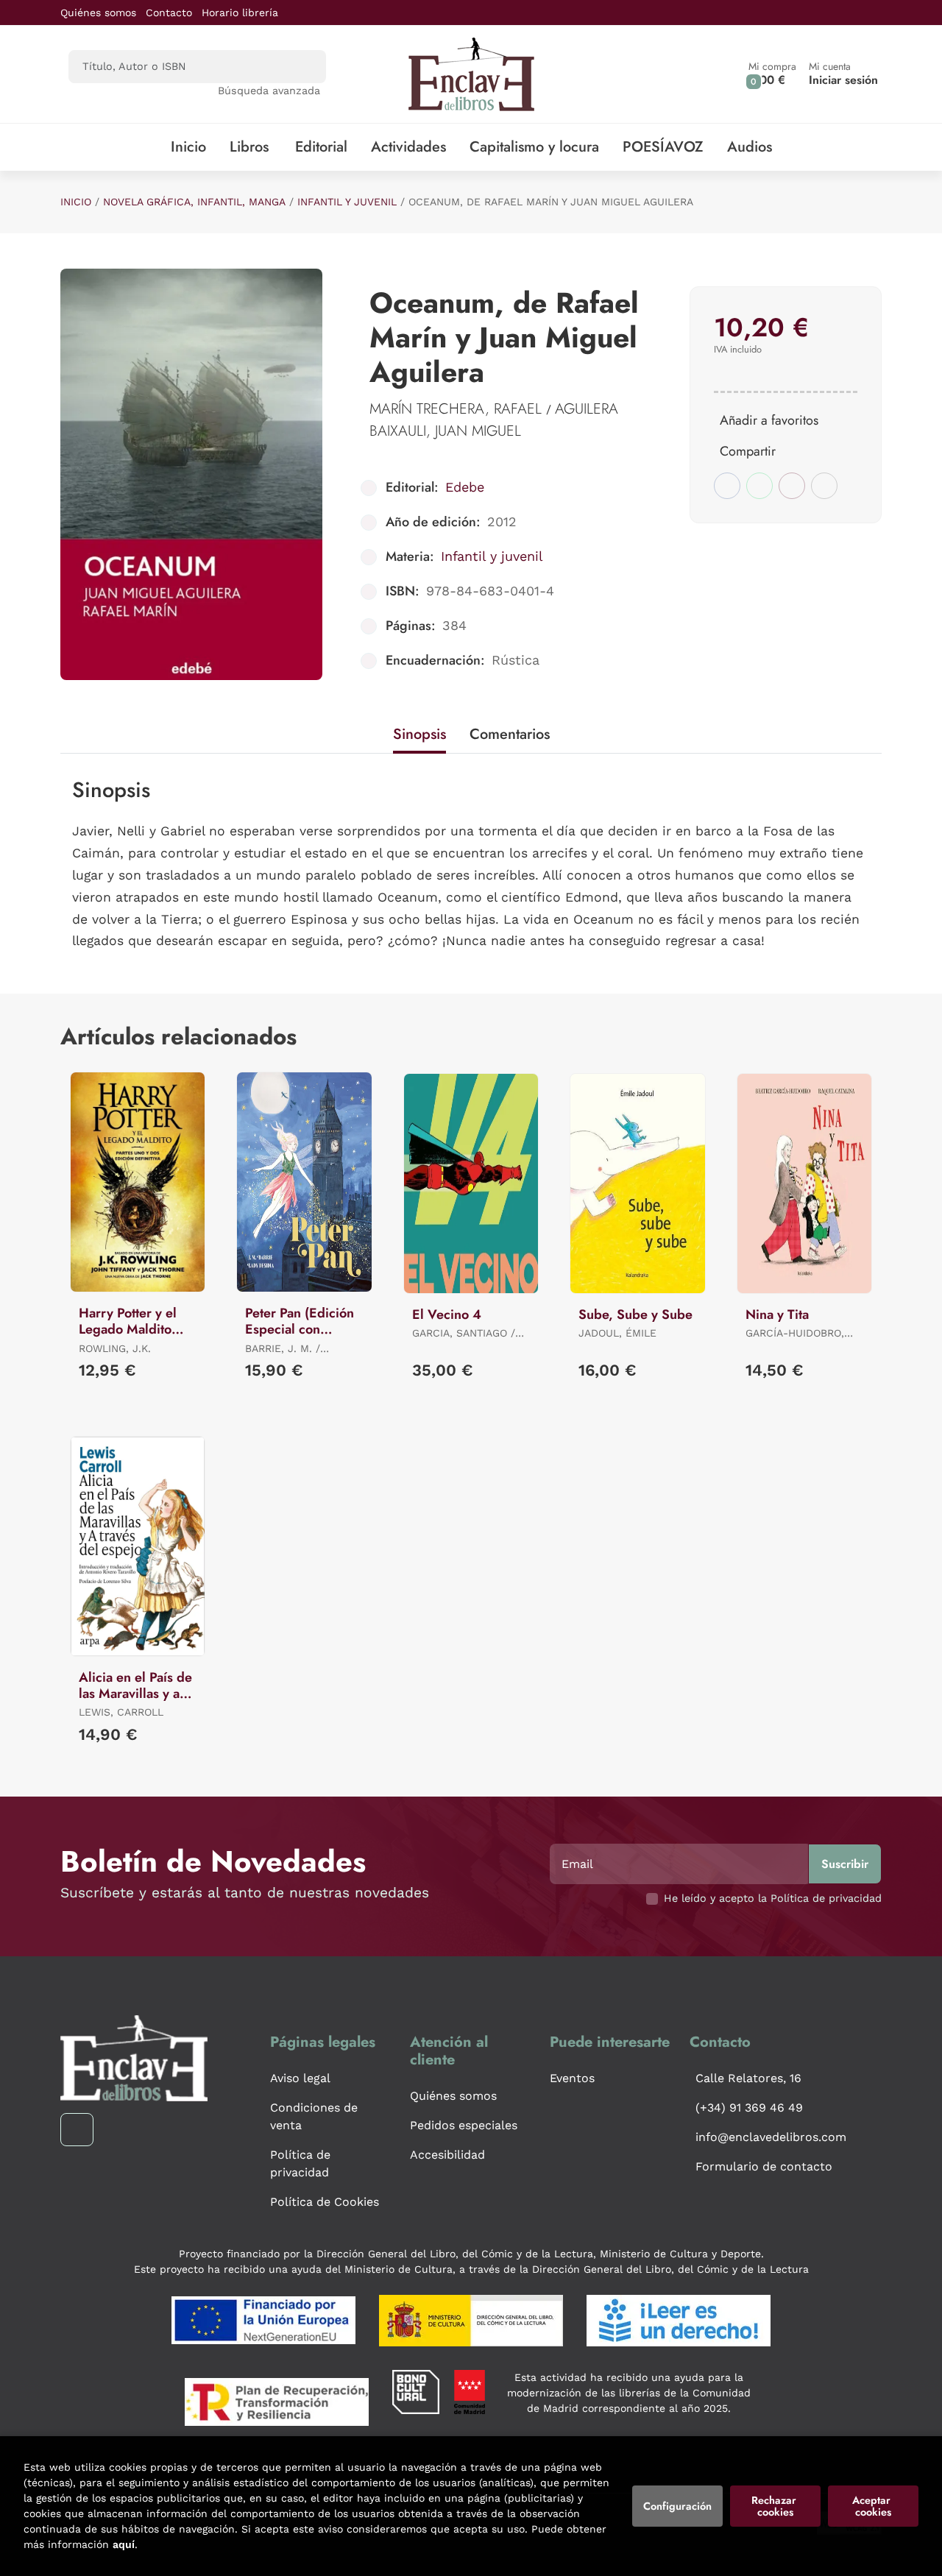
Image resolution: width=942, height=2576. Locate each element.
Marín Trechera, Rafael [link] (458, 409)
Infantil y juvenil (347, 202)
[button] (772, 74)
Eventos (572, 2078)
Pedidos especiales (464, 2125)
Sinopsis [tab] (419, 734)
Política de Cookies (325, 2202)
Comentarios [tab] (510, 734)
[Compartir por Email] (792, 486)
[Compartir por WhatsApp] (759, 486)
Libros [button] (249, 147)
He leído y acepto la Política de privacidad (773, 1898)
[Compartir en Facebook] (727, 486)
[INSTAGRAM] (77, 2130)
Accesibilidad (447, 2155)
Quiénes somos (98, 13)
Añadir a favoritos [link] (769, 420)
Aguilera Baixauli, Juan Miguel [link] (494, 420)
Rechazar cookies (775, 2506)
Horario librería (240, 13)
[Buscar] (302, 67)
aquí (124, 2544)
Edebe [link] (465, 487)
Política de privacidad (300, 2163)
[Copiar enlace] (824, 486)
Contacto (169, 13)
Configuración (677, 2506)
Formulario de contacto (764, 2166)
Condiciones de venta (314, 2116)
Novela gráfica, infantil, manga (194, 202)
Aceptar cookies (873, 2506)
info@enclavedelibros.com (771, 2137)
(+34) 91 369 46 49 (749, 2108)
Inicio (76, 202)
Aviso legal (300, 2078)
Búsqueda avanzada (269, 91)
